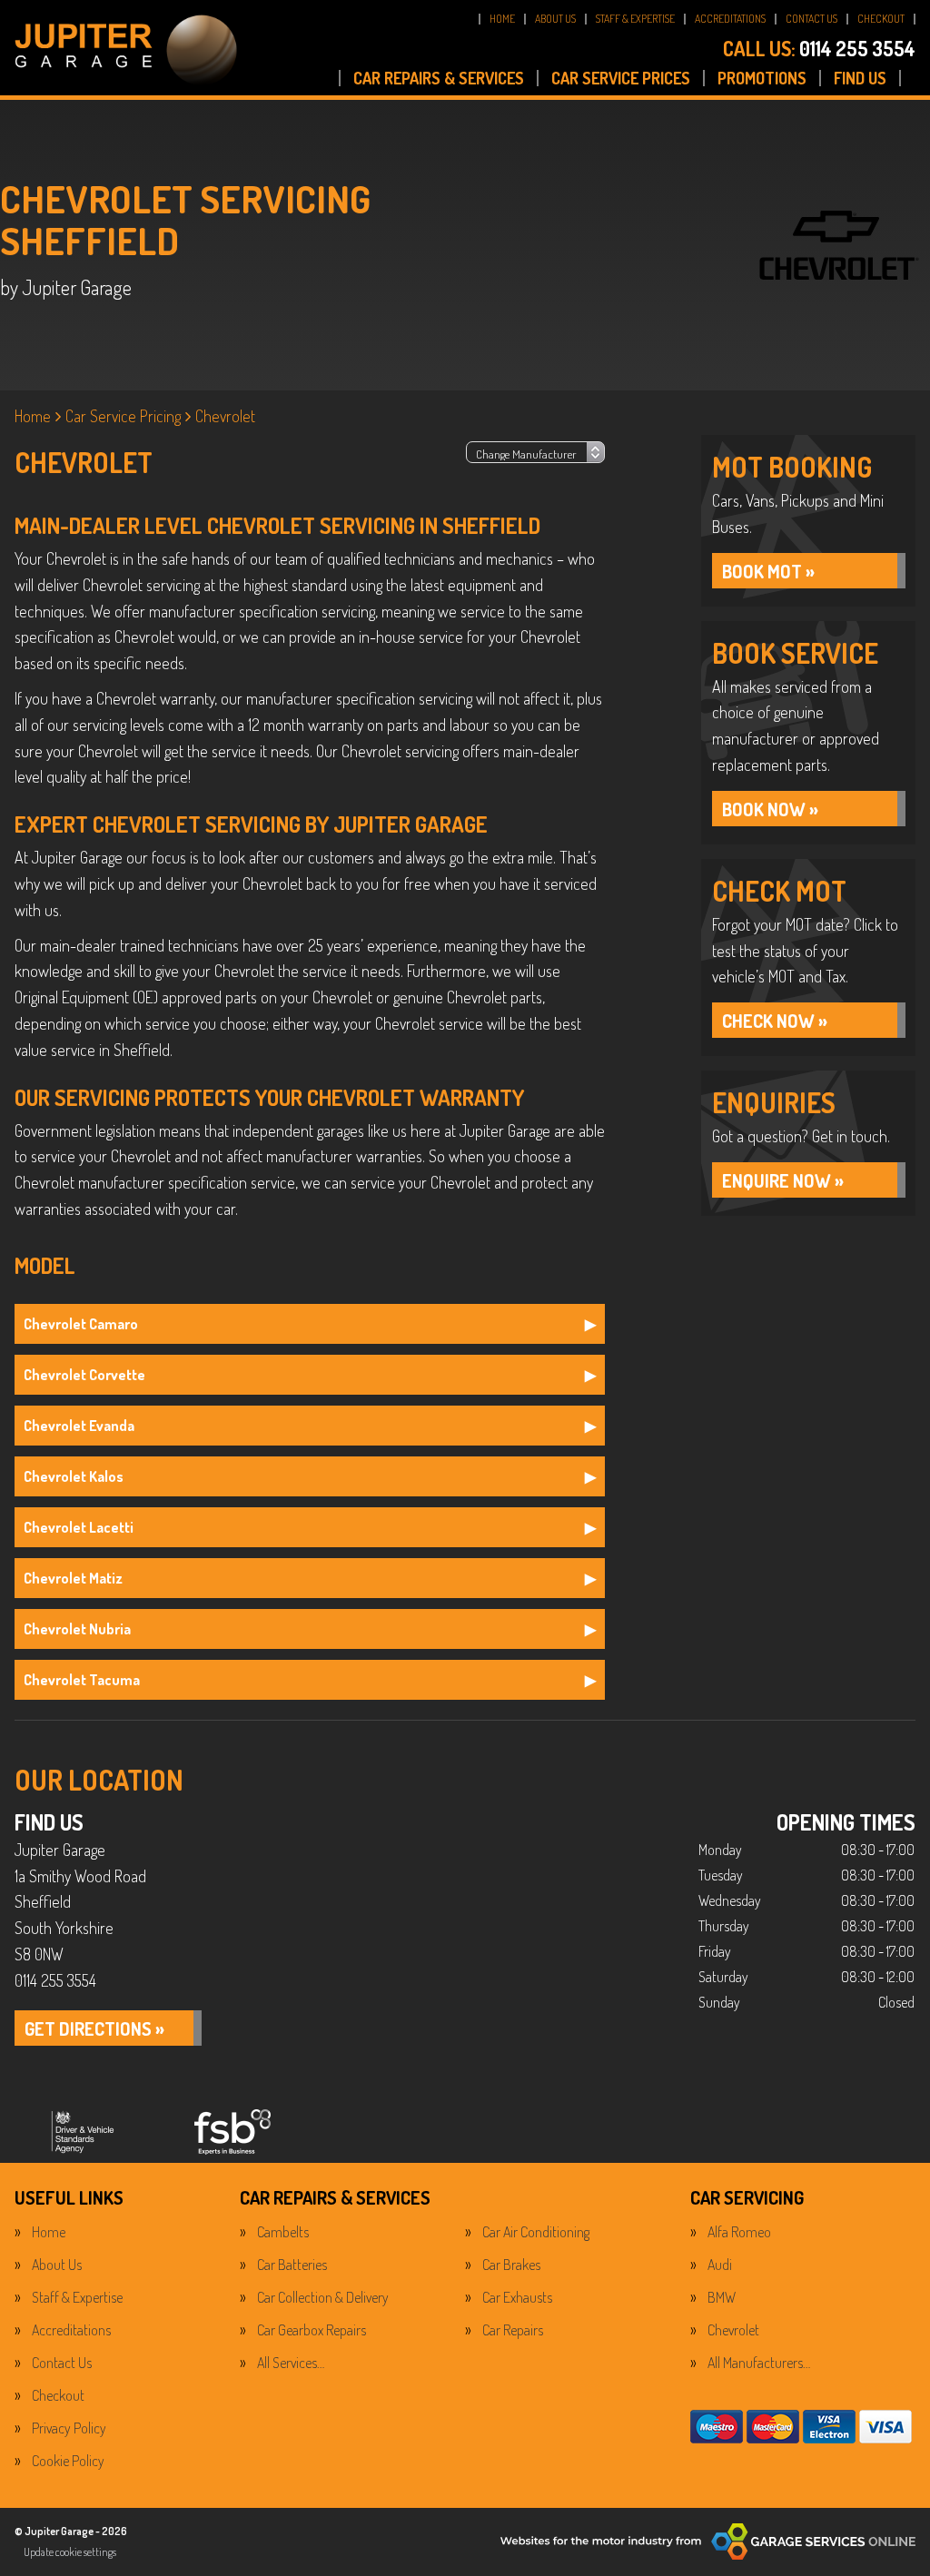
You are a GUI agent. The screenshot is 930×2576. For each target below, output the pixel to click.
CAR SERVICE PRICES (621, 78)
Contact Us (62, 2363)
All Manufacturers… (759, 2363)
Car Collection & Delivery (323, 2297)
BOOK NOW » (770, 809)
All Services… (291, 2363)
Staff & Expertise (77, 2297)
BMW (722, 2297)
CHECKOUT (881, 19)
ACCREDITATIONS (730, 19)
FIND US (860, 78)
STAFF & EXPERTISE (635, 19)
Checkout (58, 2395)
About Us (57, 2265)
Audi (720, 2265)
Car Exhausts (517, 2297)
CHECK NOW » (775, 1021)
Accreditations (71, 2330)
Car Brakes (511, 2265)
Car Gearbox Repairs (312, 2330)
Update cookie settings (70, 2552)
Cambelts (283, 2232)
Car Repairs (513, 2330)
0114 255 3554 (819, 48)
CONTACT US (811, 19)
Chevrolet (733, 2330)
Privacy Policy (69, 2428)
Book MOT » (768, 571)
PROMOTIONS (762, 78)
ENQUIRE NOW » (783, 1180)
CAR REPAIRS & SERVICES (439, 78)
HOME (502, 19)
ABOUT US (555, 19)
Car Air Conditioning (536, 2232)
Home (49, 2232)
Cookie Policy (68, 2461)
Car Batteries (292, 2265)
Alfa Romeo (739, 2232)
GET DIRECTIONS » (94, 2028)
